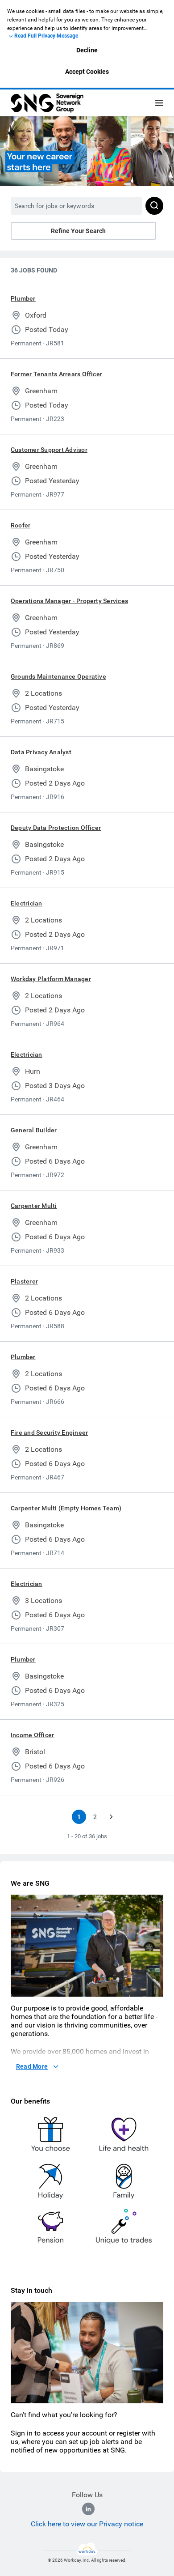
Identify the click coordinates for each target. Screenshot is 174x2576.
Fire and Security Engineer (49, 1433)
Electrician (27, 903)
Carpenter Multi (34, 1206)
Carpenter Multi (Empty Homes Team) (66, 1508)
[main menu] (159, 103)
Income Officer (32, 1735)
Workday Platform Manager (51, 979)
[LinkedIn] (88, 2509)
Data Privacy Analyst (41, 752)
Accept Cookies (87, 72)
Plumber (23, 298)
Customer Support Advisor (49, 450)
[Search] (154, 206)
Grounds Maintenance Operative (58, 676)
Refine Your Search (78, 231)
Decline (87, 50)
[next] (111, 1817)
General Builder (34, 1130)
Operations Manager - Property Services (69, 601)
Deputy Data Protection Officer (56, 828)
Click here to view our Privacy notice (87, 2524)
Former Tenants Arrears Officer (56, 374)
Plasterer (24, 1281)
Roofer (21, 525)
